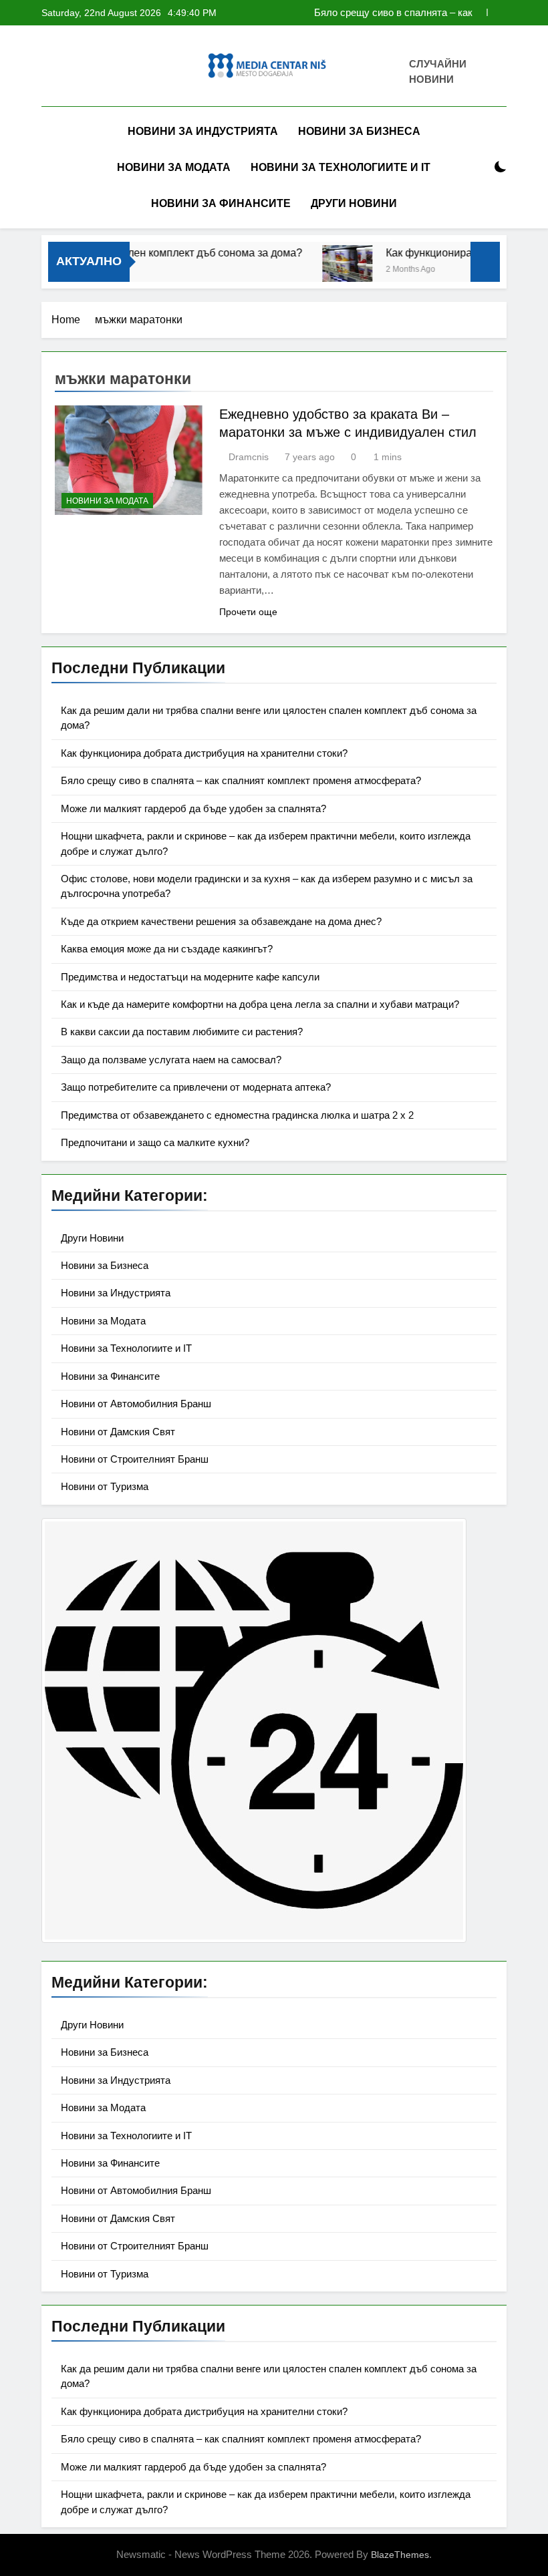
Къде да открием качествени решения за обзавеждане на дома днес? (221, 921)
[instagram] (65, 68)
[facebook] (49, 68)
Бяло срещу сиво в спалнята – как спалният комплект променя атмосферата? (393, 13)
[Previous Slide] (477, 12)
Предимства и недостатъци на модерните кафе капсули (190, 977)
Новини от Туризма (105, 1486)
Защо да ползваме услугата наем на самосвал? (171, 1060)
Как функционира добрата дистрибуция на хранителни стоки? (204, 753)
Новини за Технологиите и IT (340, 167)
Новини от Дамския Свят (118, 1432)
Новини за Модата (174, 167)
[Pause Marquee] (485, 262)
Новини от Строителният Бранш (135, 1459)
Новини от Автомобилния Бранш (136, 1404)
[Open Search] (477, 167)
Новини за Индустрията (203, 131)
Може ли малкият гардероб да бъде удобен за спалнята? (193, 808)
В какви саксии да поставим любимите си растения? (182, 1032)
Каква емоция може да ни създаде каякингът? (167, 949)
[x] (82, 68)
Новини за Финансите (221, 203)
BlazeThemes (400, 2555)
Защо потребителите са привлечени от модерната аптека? (196, 1087)
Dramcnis (249, 457)
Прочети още (248, 612)
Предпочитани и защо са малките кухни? (155, 1142)
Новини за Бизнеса (359, 131)
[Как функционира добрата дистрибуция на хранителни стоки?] (328, 270)
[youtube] (114, 68)
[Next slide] (497, 12)
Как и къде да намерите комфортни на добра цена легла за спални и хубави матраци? (260, 1004)
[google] (98, 68)
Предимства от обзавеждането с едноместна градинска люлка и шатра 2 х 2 (237, 1115)
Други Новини (354, 203)
